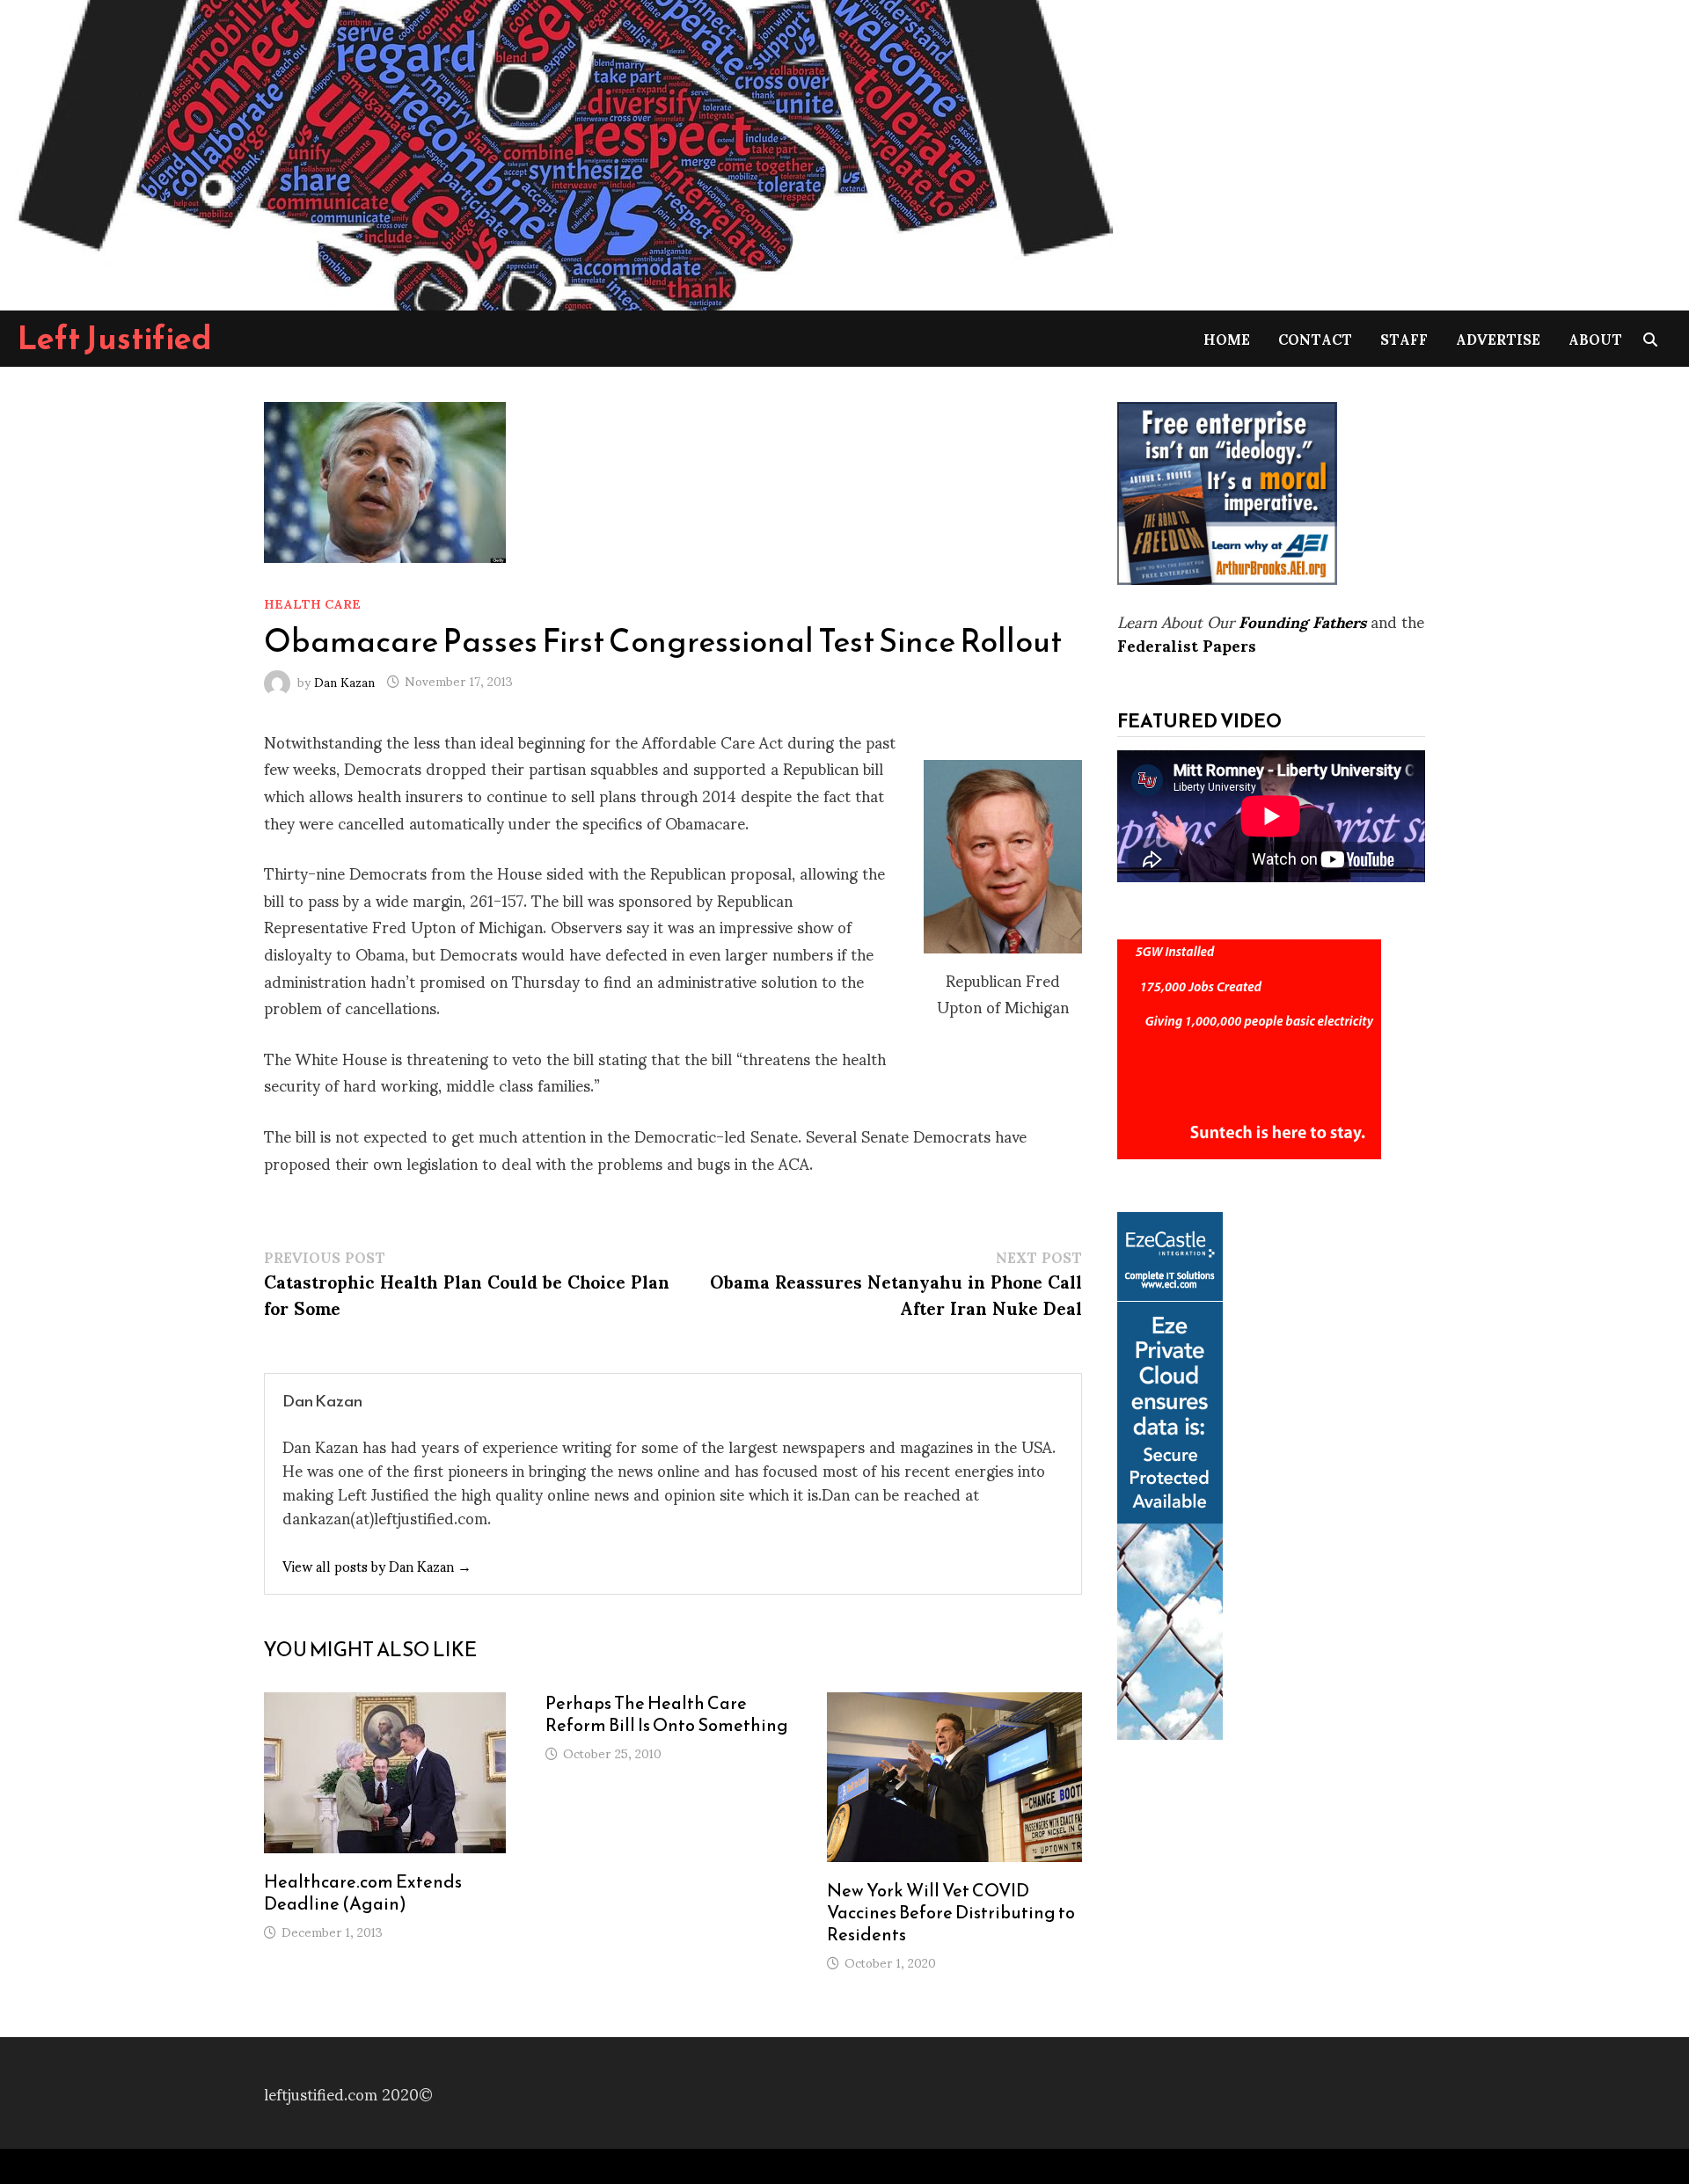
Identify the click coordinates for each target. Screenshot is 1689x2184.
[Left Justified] (563, 152)
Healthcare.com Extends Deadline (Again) (363, 1892)
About (1595, 338)
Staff (1404, 338)
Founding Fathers (1302, 621)
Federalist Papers (1187, 644)
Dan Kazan (344, 680)
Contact (1315, 338)
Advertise (1498, 338)
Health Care (312, 603)
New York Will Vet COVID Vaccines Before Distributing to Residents (951, 1912)
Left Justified (115, 338)
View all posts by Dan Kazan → (377, 1565)
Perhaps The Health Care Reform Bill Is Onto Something (667, 1714)
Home (1227, 338)
